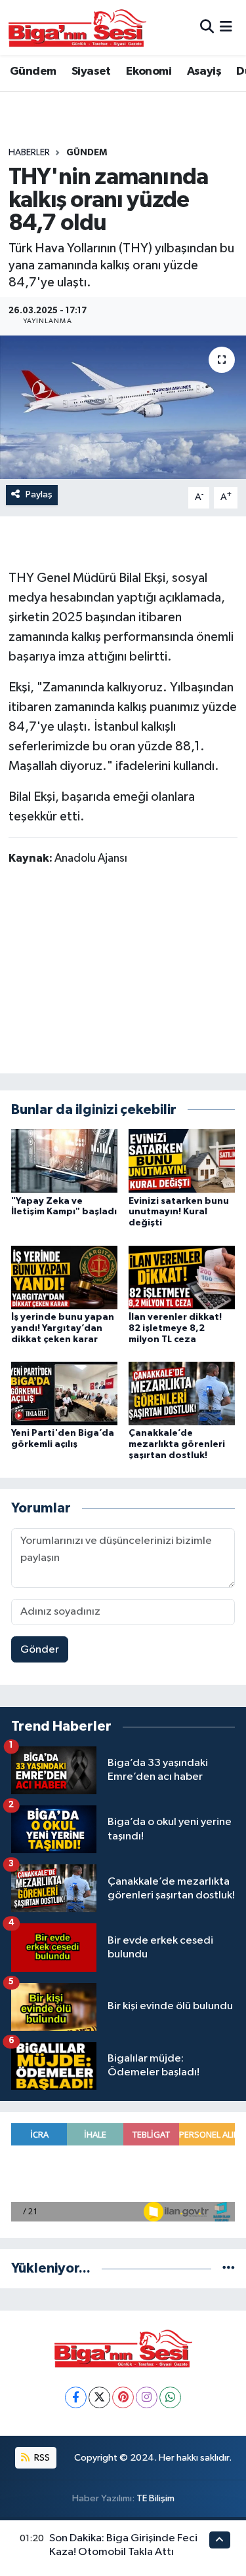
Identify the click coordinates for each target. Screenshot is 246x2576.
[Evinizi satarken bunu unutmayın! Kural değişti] (182, 1161)
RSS (41, 2458)
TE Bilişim (155, 2498)
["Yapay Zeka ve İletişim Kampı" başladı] (64, 1161)
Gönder (40, 1650)
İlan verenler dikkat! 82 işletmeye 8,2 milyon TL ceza (175, 1328)
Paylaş (39, 494)
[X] (99, 2397)
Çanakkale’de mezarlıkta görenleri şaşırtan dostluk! (177, 1444)
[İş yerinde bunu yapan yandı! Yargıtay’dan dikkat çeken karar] (64, 1277)
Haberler (29, 153)
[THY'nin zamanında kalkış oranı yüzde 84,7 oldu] (123, 408)
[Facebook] (76, 2397)
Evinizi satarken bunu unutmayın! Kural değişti (179, 1212)
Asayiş (204, 71)
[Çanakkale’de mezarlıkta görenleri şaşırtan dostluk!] (182, 1393)
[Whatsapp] (170, 2397)
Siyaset (91, 71)
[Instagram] (147, 2397)
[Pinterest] (123, 2397)
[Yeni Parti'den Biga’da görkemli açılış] (64, 1393)
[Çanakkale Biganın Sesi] (77, 28)
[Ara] (207, 27)
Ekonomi (149, 71)
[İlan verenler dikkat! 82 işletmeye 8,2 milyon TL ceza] (182, 1277)
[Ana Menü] (226, 27)
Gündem (33, 71)
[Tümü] (229, 2268)
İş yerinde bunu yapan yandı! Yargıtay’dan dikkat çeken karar (63, 1328)
